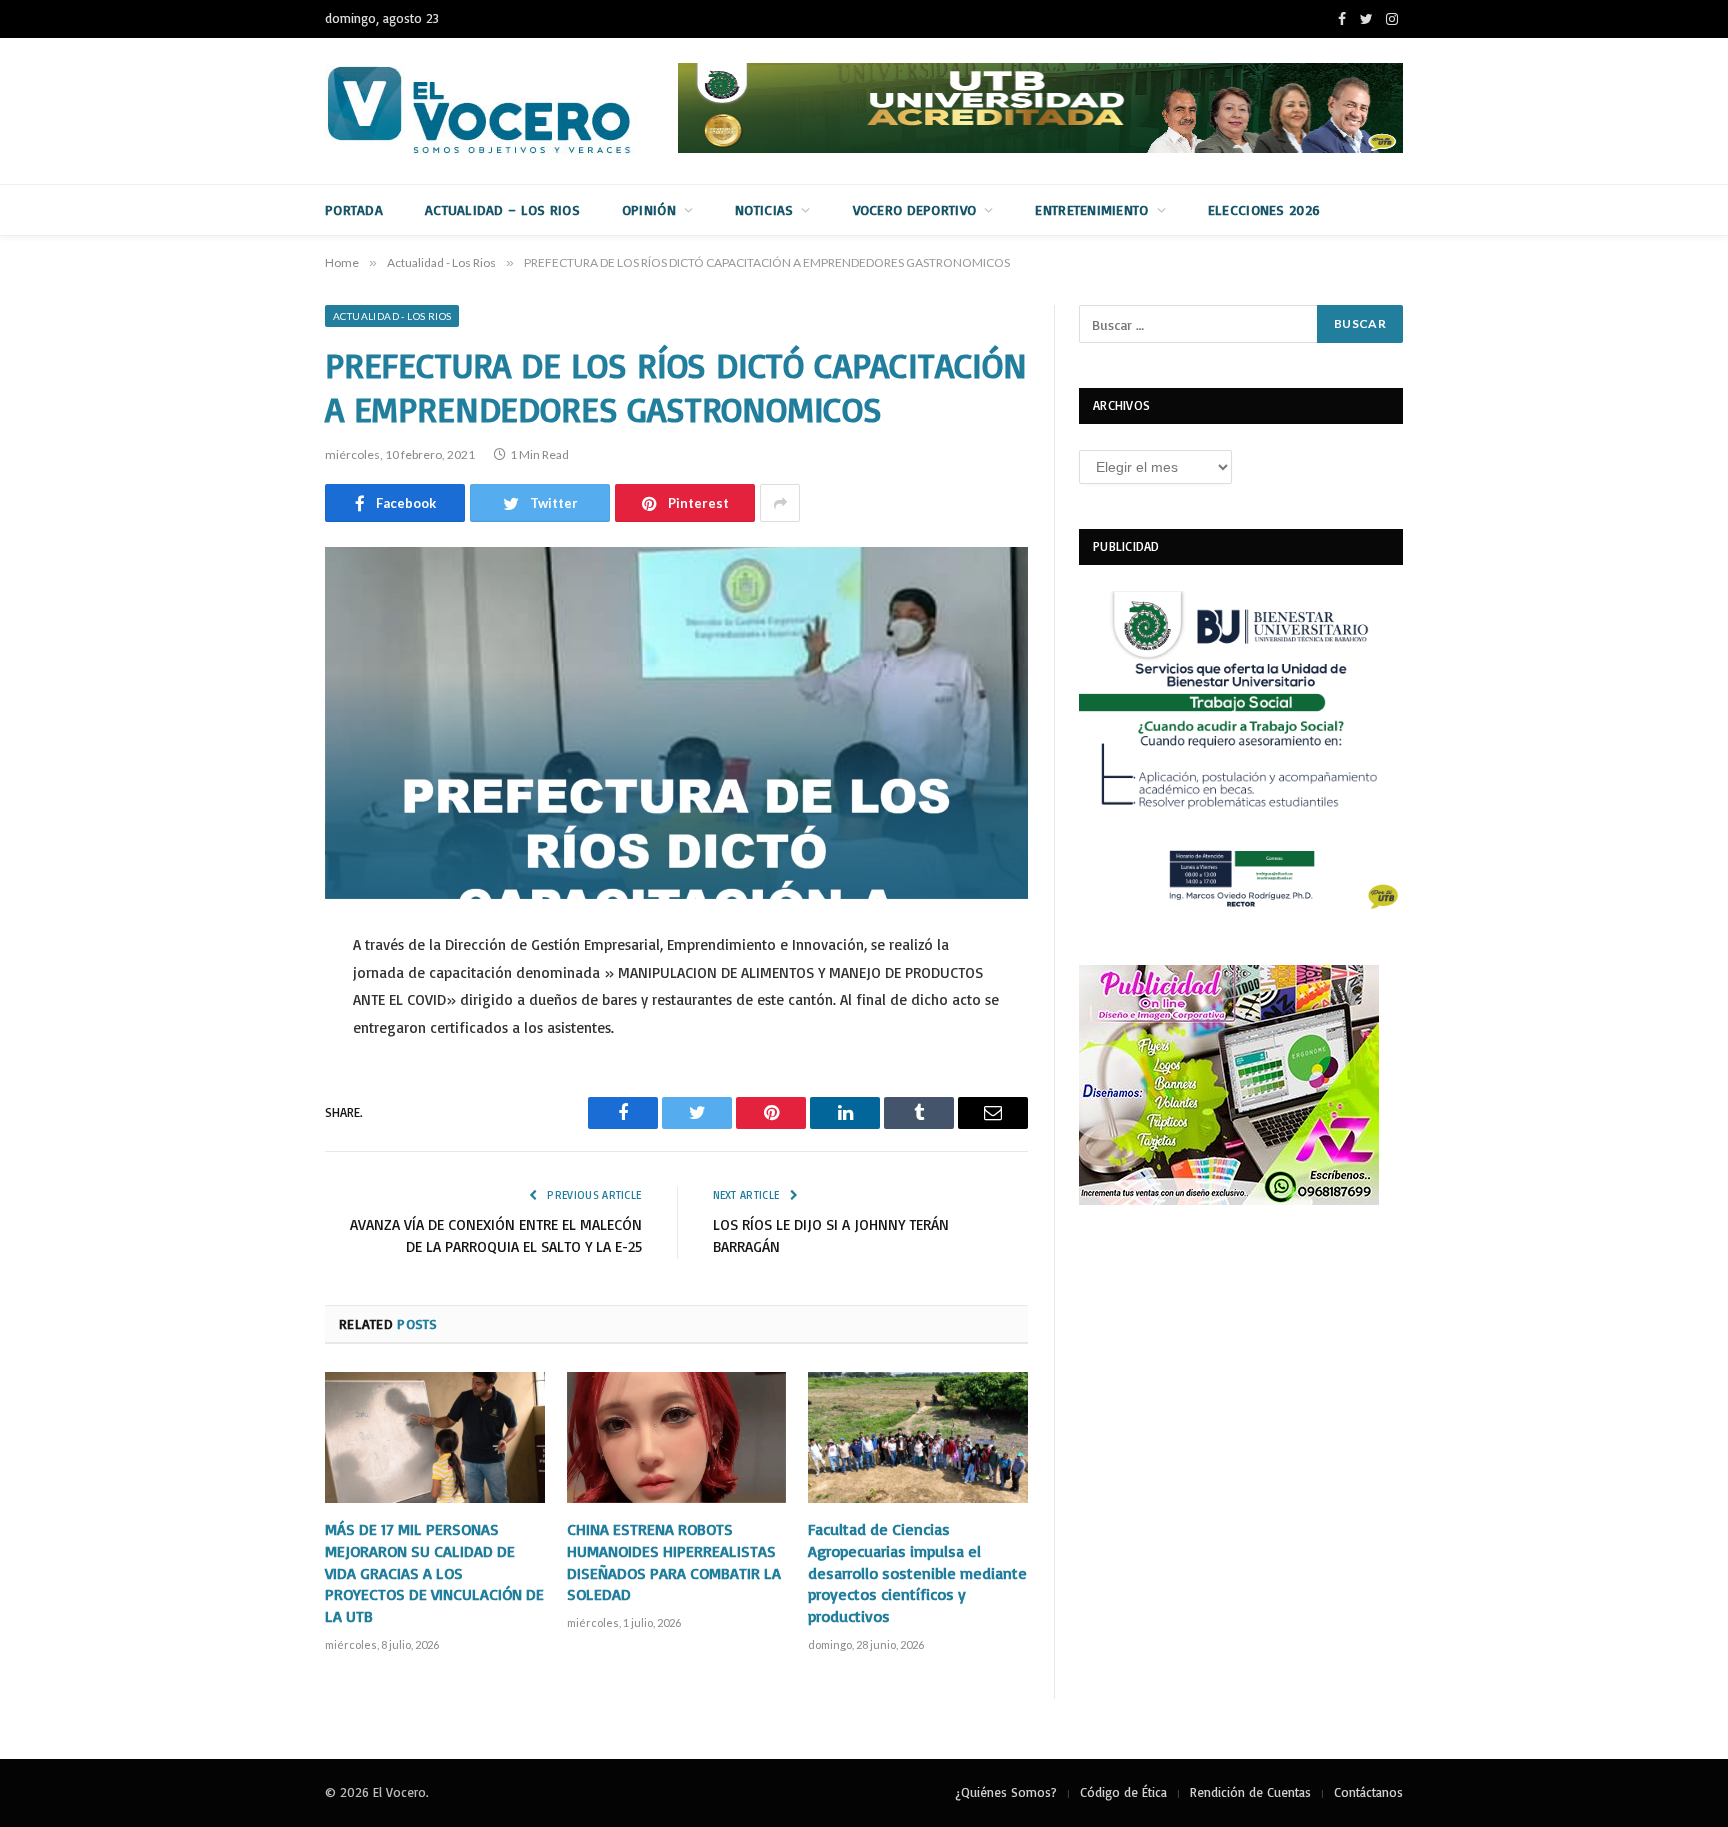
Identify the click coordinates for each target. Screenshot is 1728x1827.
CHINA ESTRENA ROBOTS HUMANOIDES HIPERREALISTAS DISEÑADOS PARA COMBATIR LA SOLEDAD (674, 1561)
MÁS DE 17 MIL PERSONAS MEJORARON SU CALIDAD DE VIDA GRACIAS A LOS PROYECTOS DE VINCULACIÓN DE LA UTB (434, 1572)
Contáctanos (1368, 1792)
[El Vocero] (495, 111)
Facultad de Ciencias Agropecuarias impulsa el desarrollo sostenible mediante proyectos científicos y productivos (917, 1572)
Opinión (649, 209)
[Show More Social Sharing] (780, 503)
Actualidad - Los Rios (392, 316)
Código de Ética (1123, 1792)
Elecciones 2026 (1264, 209)
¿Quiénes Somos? (1006, 1792)
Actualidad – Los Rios (502, 209)
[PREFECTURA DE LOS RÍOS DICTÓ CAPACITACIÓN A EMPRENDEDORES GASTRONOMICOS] (676, 723)
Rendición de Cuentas (1250, 1792)
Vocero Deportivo (914, 209)
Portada (354, 209)
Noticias (764, 209)
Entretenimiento (1091, 209)
